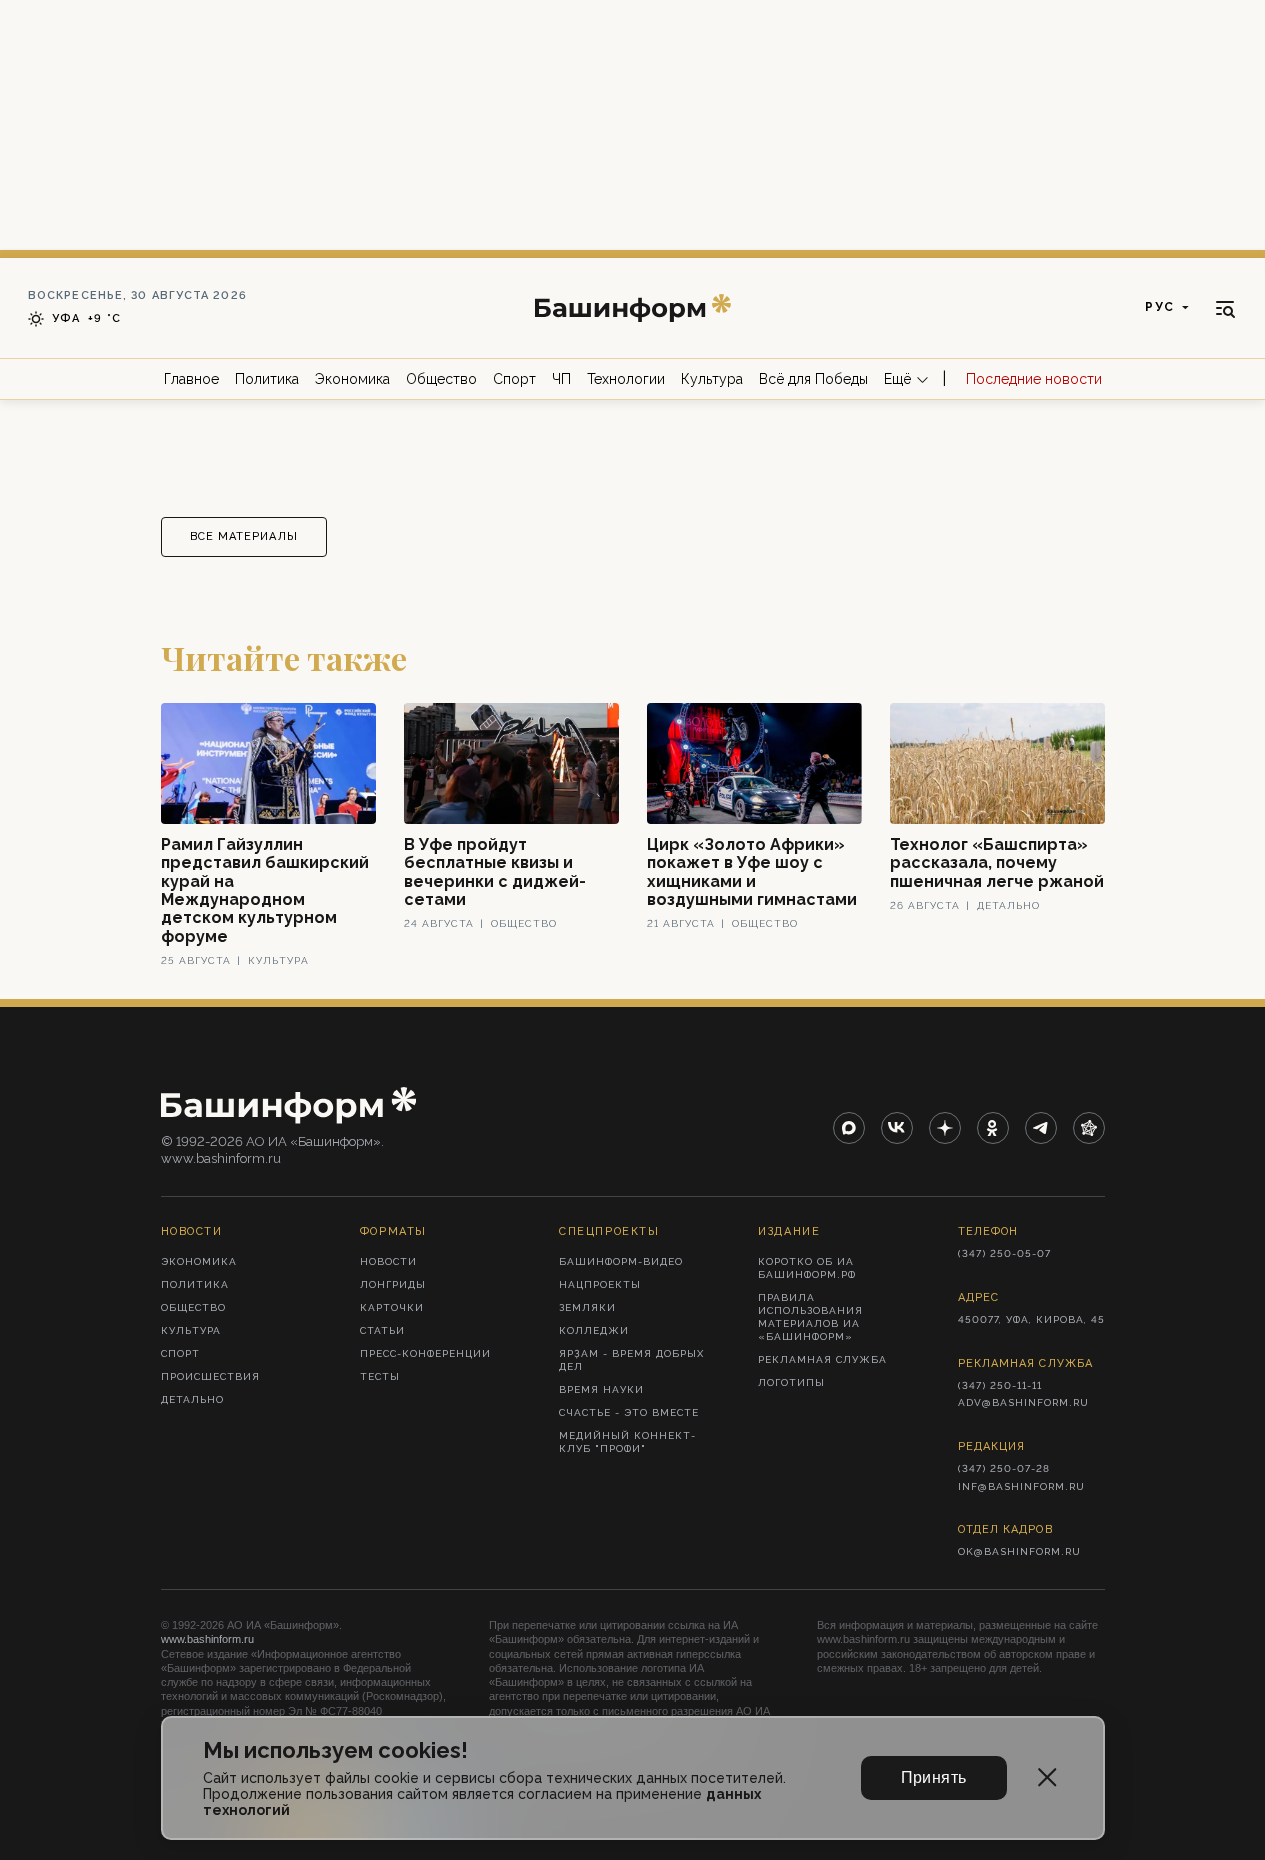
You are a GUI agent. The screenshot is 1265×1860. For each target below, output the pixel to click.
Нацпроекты (600, 1284)
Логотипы (791, 1382)
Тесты (380, 1376)
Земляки (587, 1307)
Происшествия (210, 1376)
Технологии (626, 379)
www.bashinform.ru (207, 1639)
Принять (934, 1777)
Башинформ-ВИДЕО (621, 1261)
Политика (267, 379)
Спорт (514, 379)
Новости (388, 1261)
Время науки (601, 1389)
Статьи (382, 1330)
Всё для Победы (813, 379)
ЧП (561, 379)
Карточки (392, 1307)
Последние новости (1034, 379)
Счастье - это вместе (629, 1412)
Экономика (352, 379)
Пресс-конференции (425, 1353)
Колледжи (594, 1330)
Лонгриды (393, 1284)
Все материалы (244, 536)
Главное (191, 379)
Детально (192, 1399)
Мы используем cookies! (335, 1750)
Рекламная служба (822, 1359)
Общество (441, 379)
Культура (712, 379)
